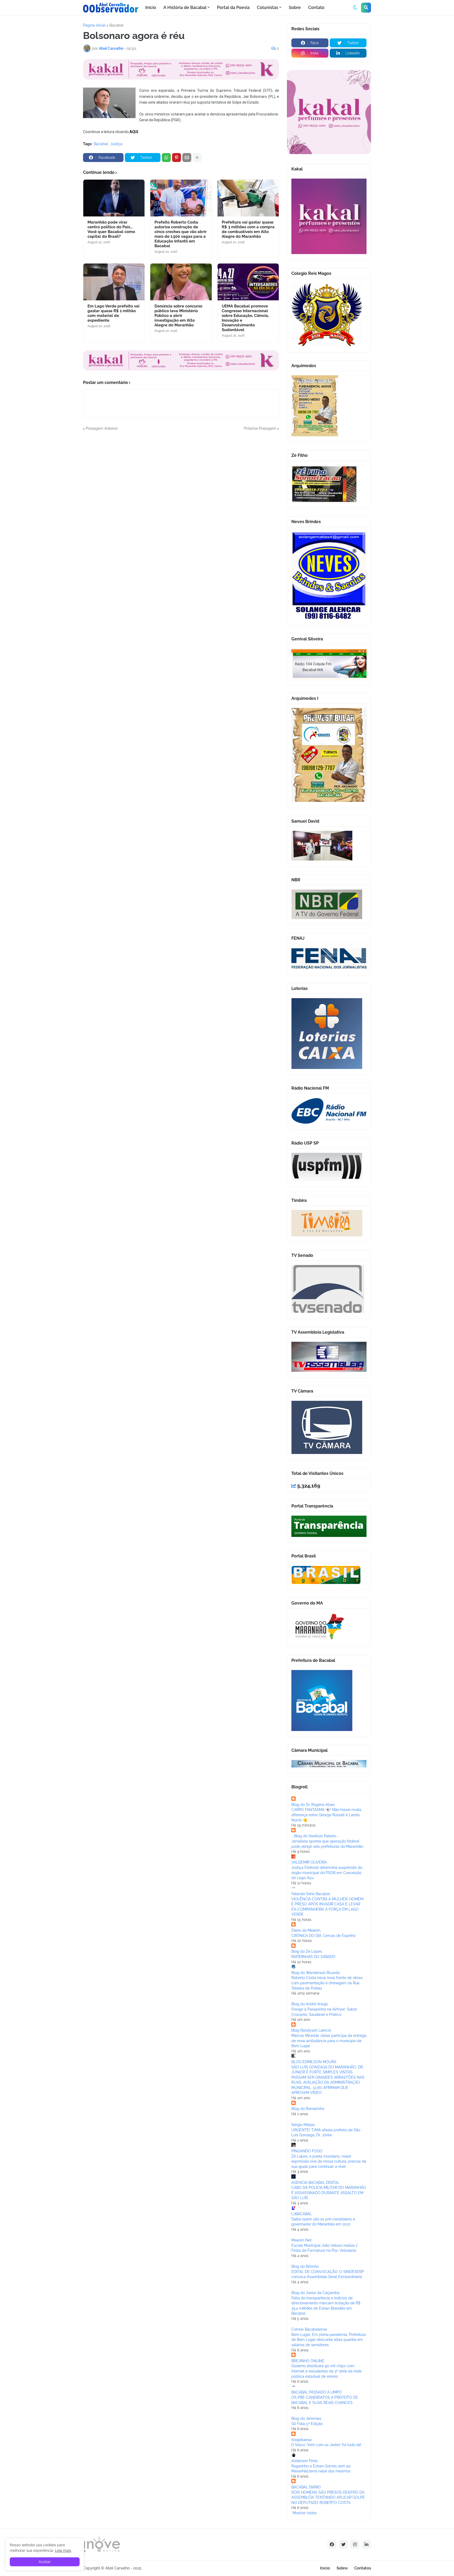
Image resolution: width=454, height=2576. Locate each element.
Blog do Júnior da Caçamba (315, 2293)
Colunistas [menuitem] (268, 7)
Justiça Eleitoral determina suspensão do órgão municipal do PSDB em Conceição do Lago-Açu (327, 1873)
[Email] (187, 158)
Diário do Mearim (306, 1930)
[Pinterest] (177, 158)
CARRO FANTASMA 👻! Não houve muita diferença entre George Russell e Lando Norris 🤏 (326, 1815)
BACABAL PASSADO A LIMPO (317, 2392)
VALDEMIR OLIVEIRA (309, 1862)
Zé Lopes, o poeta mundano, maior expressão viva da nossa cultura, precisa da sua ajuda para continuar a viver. (329, 2161)
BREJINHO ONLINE (308, 2361)
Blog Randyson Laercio (311, 2030)
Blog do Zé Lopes (307, 1951)
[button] (355, 8)
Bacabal (116, 25)
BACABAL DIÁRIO (306, 2487)
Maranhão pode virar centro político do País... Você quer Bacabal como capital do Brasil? (111, 229)
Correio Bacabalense (309, 2329)
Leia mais (63, 2550)
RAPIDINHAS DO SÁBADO (313, 1957)
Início (325, 2568)
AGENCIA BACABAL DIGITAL (315, 2183)
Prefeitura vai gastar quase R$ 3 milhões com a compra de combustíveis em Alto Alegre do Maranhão (248, 229)
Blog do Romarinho (308, 2109)
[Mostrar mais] (197, 158)
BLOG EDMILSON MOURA (314, 2062)
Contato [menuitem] (316, 7)
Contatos (363, 2568)
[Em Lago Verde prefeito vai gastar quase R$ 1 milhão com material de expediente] (114, 282)
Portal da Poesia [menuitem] (233, 7)
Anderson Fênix (305, 2461)
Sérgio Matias (303, 2125)
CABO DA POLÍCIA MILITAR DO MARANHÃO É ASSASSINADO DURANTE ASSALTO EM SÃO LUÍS (329, 2193)
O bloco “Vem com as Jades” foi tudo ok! (326, 2445)
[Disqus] (181, 497)
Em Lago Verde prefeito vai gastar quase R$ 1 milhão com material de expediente (113, 313)
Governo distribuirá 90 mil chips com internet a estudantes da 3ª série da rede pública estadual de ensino (326, 2371)
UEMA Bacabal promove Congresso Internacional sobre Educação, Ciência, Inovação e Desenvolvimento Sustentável (245, 318)
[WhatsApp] (166, 158)
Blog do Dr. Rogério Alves (313, 1805)
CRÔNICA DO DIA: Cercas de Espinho (323, 1936)
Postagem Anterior (102, 428)
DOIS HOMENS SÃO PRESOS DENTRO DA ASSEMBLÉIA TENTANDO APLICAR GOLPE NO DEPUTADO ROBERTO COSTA (328, 2497)
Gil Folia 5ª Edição (307, 2424)
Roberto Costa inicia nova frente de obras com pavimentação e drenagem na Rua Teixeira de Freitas (327, 1983)
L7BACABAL (302, 2214)
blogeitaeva (301, 2440)
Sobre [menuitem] (295, 7)
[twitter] (343, 2544)
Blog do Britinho (305, 2266)
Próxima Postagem (260, 428)
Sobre (342, 2568)
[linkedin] (367, 2544)
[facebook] (332, 2544)
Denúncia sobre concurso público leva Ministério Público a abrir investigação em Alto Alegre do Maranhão (178, 316)
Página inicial (94, 25)
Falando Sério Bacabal (311, 1894)
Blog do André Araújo (310, 2004)
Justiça (116, 144)
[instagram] (355, 2544)
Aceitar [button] (45, 2562)
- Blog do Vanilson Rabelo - (315, 1836)
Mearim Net (301, 2240)
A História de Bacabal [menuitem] (185, 7)
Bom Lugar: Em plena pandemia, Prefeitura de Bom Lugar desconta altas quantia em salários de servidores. (329, 2340)
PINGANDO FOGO (307, 2151)
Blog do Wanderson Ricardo (316, 1973)
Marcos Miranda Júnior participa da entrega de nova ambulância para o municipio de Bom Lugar (329, 2041)
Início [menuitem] (151, 7)
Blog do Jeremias (306, 2418)
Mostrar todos (305, 2513)
